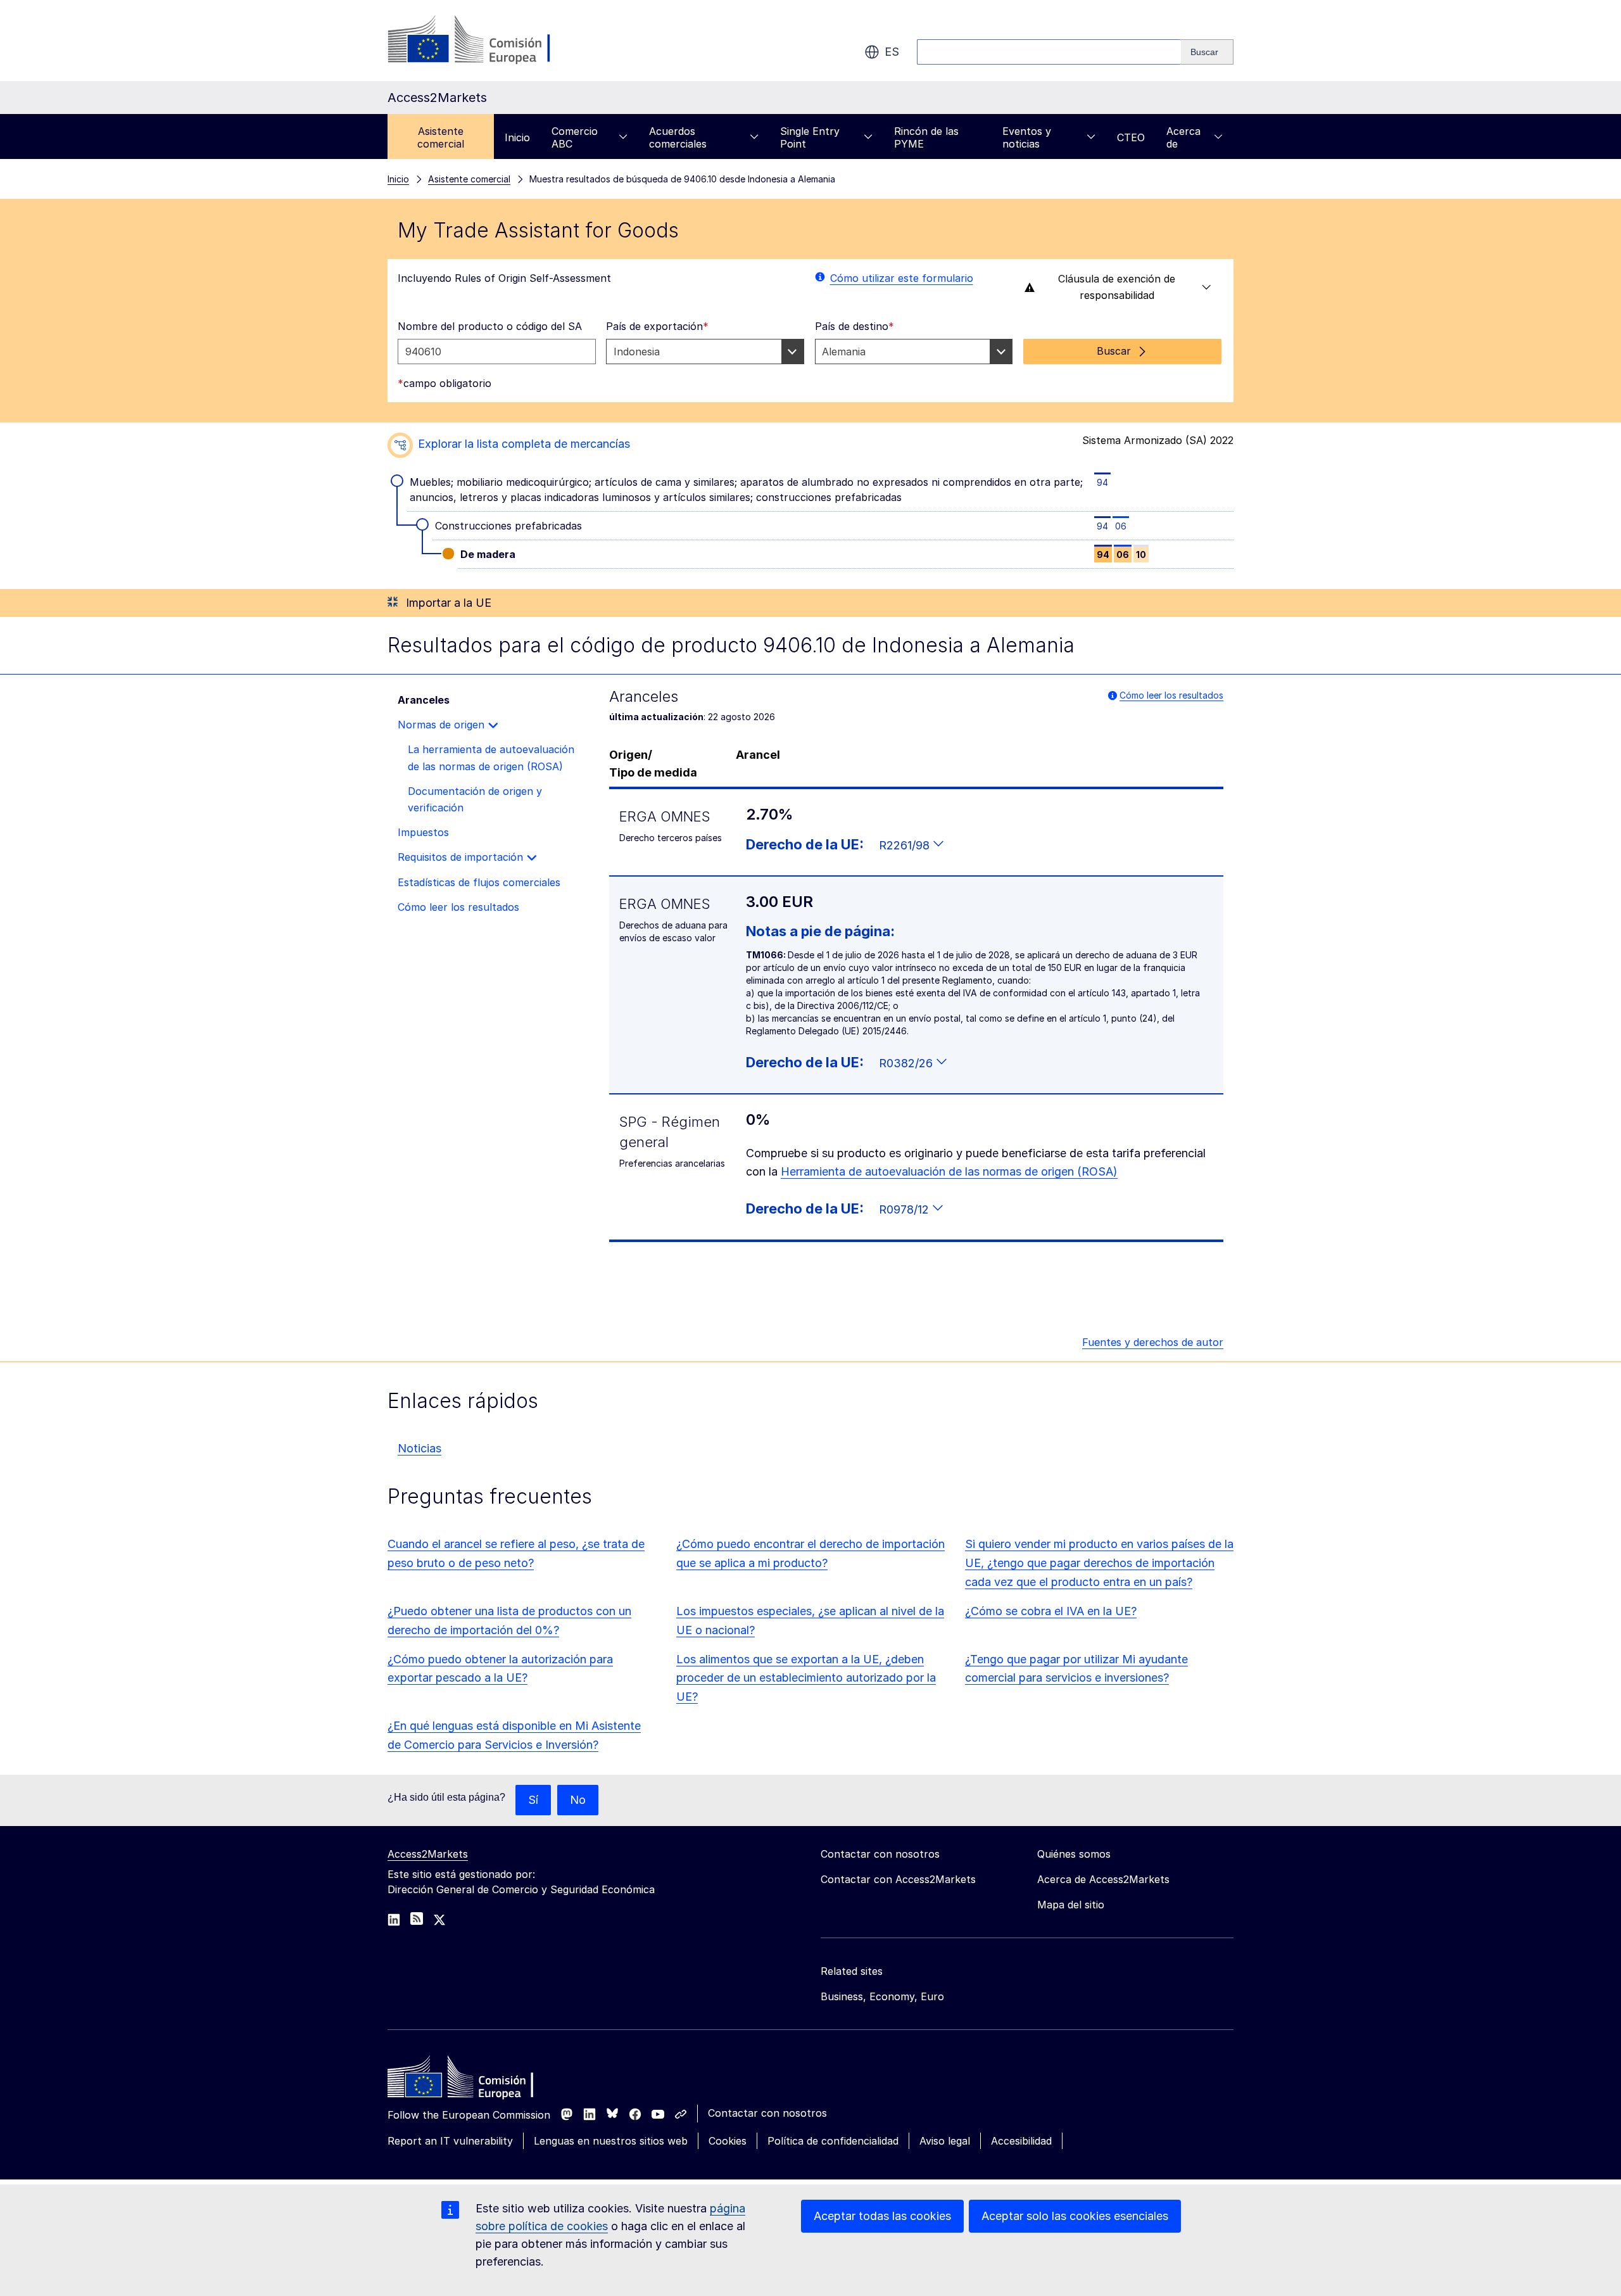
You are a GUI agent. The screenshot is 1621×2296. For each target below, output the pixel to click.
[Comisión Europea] (490, 41)
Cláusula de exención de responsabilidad (1117, 287)
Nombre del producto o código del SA (490, 326)
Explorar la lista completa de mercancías (524, 444)
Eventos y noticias (1027, 137)
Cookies (728, 2141)
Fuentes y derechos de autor (1153, 1342)
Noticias (419, 1448)
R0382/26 (907, 1063)
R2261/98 (906, 845)
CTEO (1131, 137)
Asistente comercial (441, 137)
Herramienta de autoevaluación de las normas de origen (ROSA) (949, 1171)
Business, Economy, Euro (882, 1996)
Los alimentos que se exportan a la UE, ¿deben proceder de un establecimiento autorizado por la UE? (806, 1678)
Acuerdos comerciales (678, 137)
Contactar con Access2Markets (898, 1879)
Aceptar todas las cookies (882, 2216)
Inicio (517, 137)
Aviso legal (945, 2141)
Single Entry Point (810, 137)
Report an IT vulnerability (450, 2141)
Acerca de (1183, 137)
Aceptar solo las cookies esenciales (1075, 2216)
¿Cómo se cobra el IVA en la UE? (1051, 1611)
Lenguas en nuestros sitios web (611, 2141)
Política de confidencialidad (833, 2141)
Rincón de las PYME (926, 137)
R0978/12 (905, 1209)
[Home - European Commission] (479, 2080)
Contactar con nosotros (767, 2113)
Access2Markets (428, 1854)
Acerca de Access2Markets (1103, 1879)
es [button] (892, 52)
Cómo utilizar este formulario (902, 278)
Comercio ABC (575, 137)
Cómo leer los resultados (1171, 695)
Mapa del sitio (1071, 1905)
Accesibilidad (1021, 2141)
